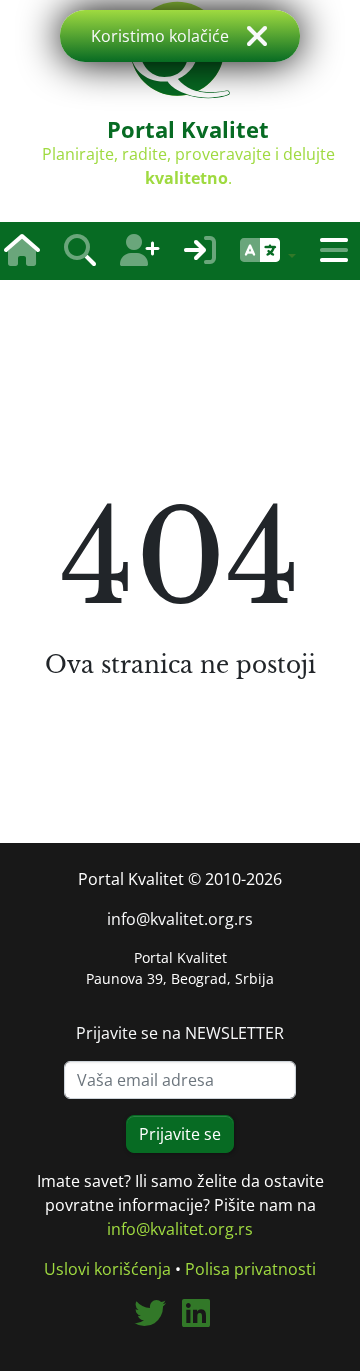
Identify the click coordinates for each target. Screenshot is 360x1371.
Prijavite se (180, 1134)
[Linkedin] (204, 1319)
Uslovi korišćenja (107, 1269)
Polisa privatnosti (250, 1269)
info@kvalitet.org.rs (180, 919)
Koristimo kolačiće (160, 36)
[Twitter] (158, 1319)
